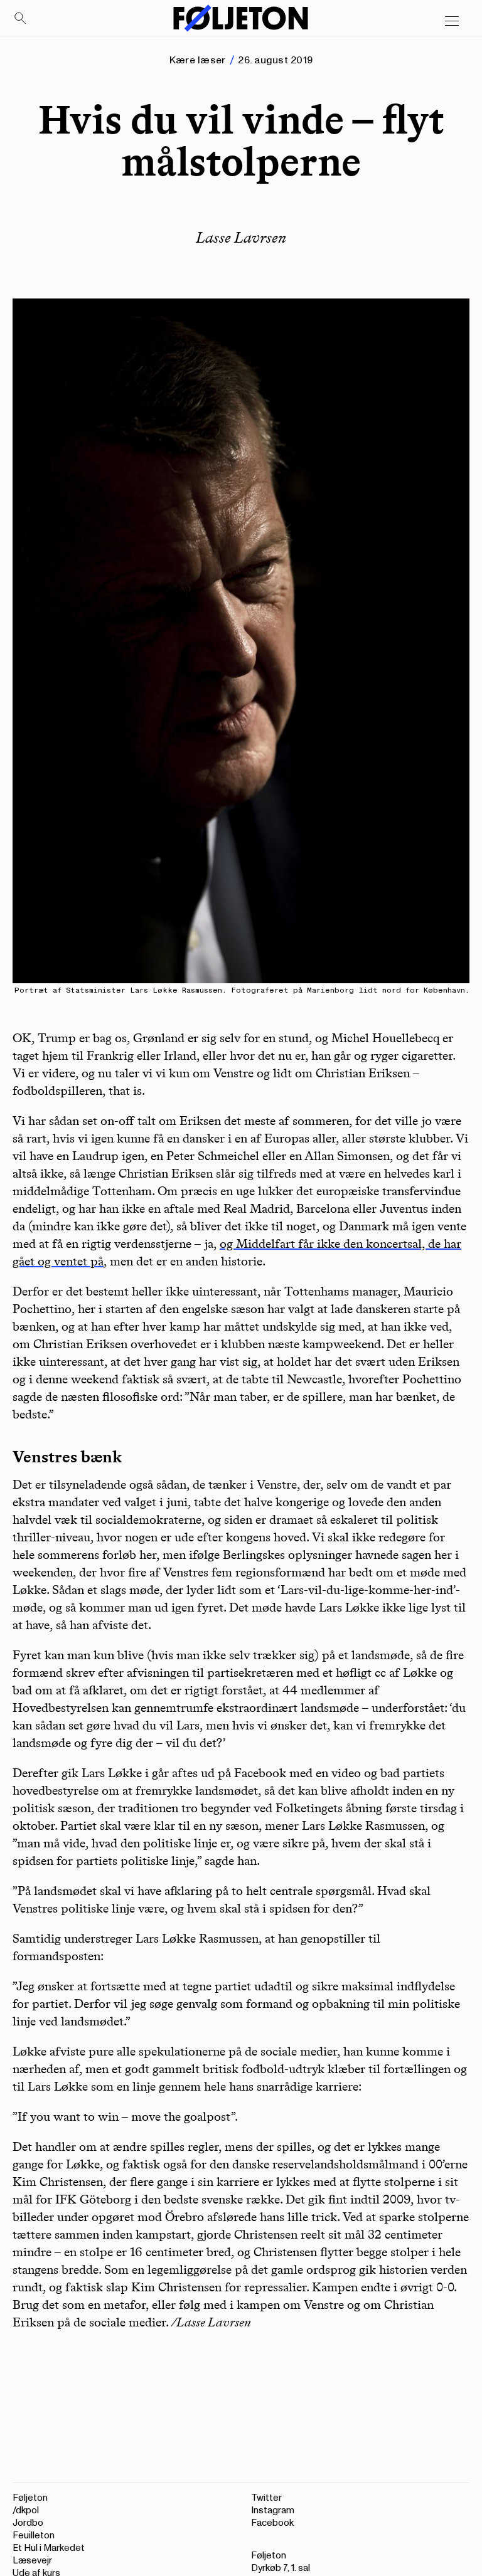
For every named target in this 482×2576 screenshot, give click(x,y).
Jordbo (28, 2523)
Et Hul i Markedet (49, 2548)
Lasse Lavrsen (241, 237)
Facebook (272, 2523)
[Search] (21, 19)
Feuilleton (34, 2536)
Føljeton (30, 2498)
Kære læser (197, 60)
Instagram (273, 2510)
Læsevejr (32, 2561)
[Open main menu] (452, 21)
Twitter (266, 2498)
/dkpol (26, 2510)
